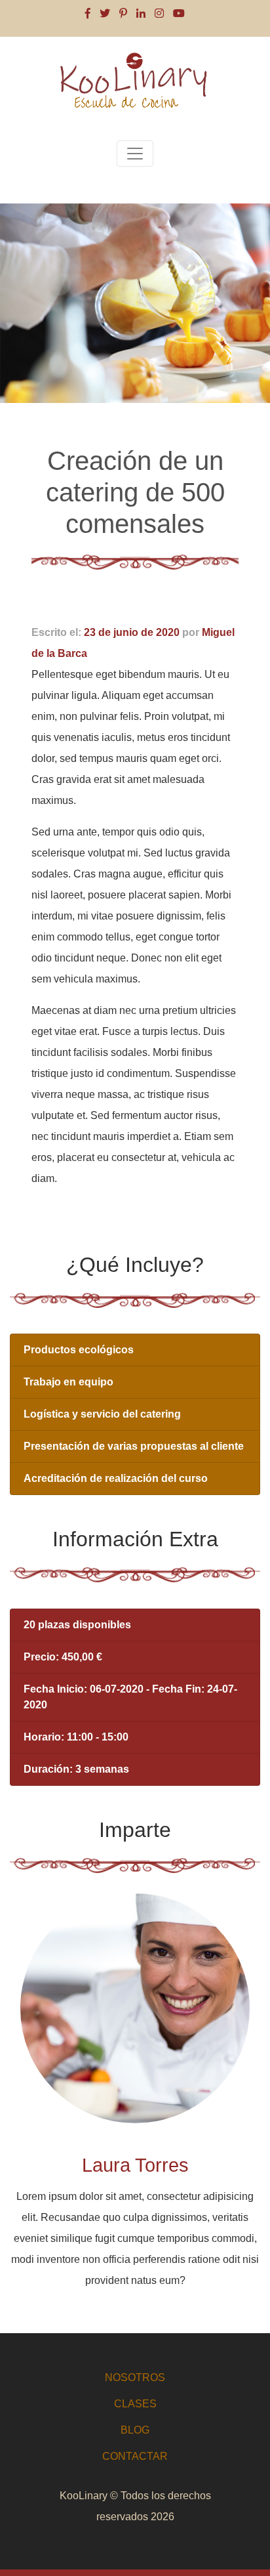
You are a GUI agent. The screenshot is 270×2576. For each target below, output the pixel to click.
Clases (135, 2404)
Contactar (135, 2456)
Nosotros (135, 2377)
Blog (135, 2430)
